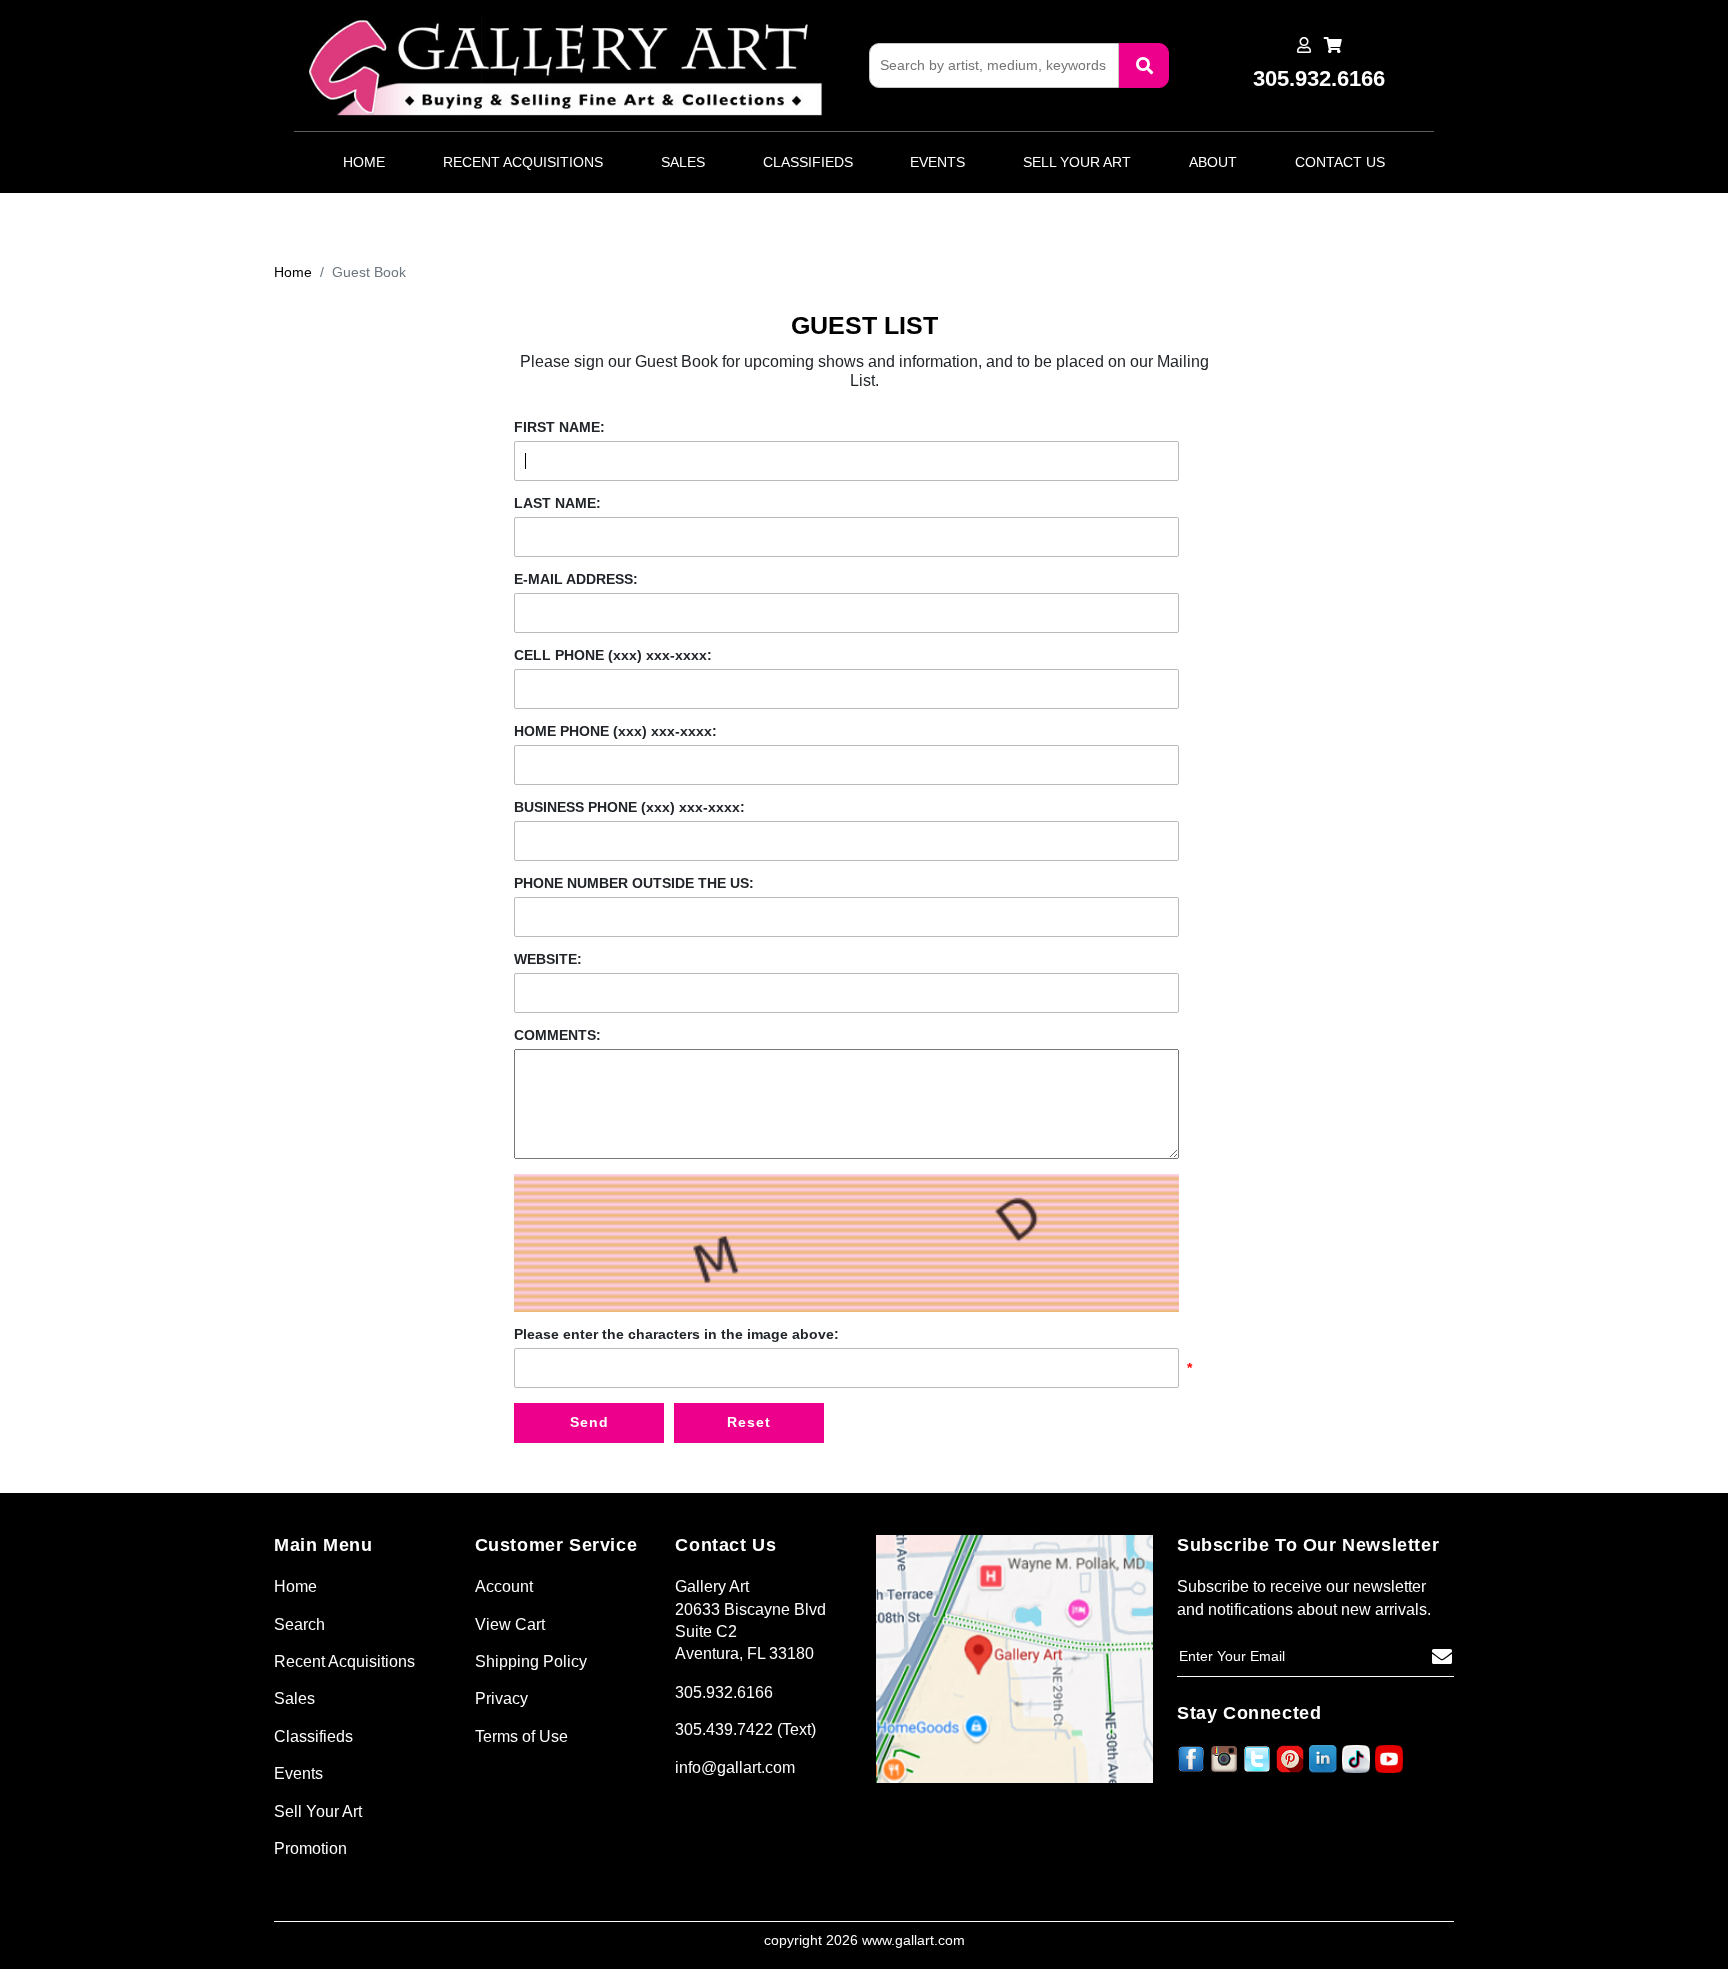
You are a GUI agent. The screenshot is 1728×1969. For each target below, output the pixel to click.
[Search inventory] (1144, 65)
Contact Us (1340, 162)
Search (299, 1624)
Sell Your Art (1077, 162)
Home (364, 162)
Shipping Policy (531, 1661)
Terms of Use (521, 1736)
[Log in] (1304, 45)
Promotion (310, 1848)
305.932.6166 (724, 1692)
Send (589, 1422)
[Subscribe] (1442, 1657)
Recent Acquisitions (523, 162)
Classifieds (808, 162)
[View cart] (1333, 45)
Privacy (501, 1698)
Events (937, 162)
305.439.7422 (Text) (745, 1729)
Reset (749, 1422)
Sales (683, 162)
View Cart (510, 1624)
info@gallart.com (735, 1767)
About (1213, 162)
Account (504, 1586)
